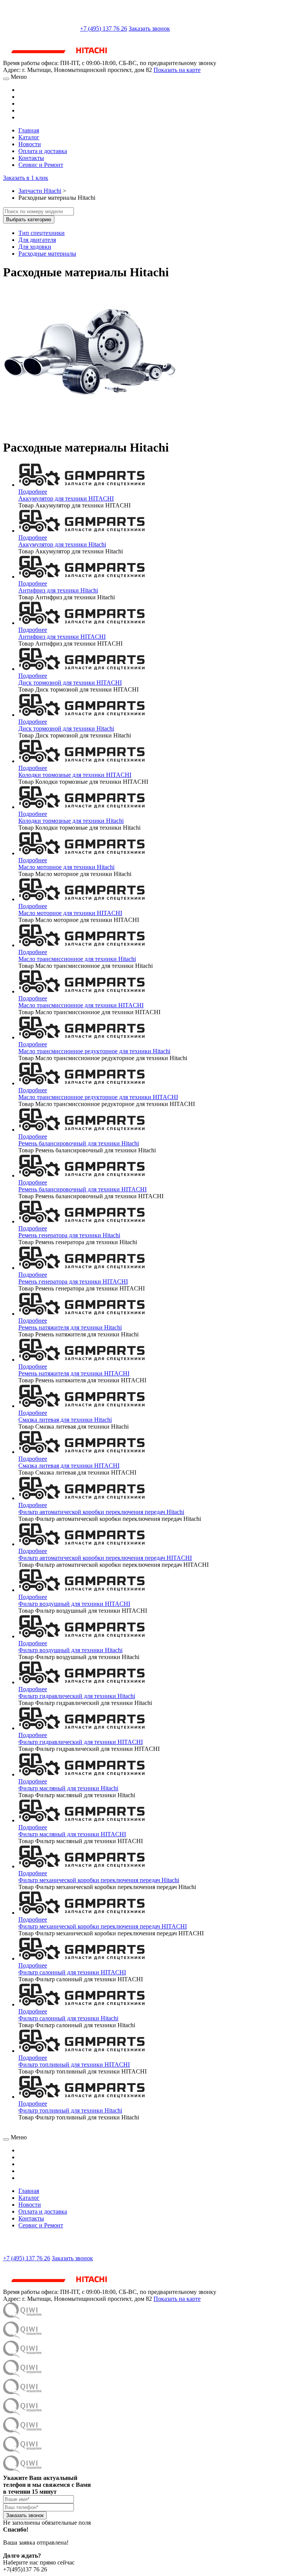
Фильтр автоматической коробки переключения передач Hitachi (101, 1512)
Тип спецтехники (42, 233)
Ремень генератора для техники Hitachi (69, 1235)
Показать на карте (177, 70)
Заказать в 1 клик (26, 178)
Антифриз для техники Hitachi (58, 590)
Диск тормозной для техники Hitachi (66, 728)
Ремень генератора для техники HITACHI (73, 1281)
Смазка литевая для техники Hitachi (65, 1420)
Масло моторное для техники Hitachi (66, 867)
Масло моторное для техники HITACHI (70, 913)
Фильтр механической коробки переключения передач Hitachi (99, 1880)
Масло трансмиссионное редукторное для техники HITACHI (98, 1097)
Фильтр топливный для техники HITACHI (74, 2065)
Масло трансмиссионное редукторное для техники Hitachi (94, 1051)
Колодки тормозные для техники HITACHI (75, 775)
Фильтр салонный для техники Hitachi (68, 2018)
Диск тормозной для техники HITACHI (70, 683)
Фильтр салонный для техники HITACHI (72, 1972)
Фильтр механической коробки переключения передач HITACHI (103, 1926)
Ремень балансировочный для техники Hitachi (79, 1143)
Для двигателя (37, 240)
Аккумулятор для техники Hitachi (62, 544)
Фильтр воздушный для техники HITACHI (74, 1604)
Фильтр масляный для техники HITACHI (72, 1834)
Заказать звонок (149, 29)
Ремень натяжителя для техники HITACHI (74, 1373)
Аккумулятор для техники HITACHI (66, 498)
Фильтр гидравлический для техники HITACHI (81, 1742)
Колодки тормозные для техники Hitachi (71, 821)
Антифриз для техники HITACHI (62, 637)
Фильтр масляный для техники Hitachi (68, 1788)
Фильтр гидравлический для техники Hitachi (77, 1696)
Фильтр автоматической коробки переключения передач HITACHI (105, 1558)
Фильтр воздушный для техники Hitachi (70, 1650)
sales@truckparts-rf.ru (41, 28)
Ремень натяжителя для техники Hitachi (70, 1327)
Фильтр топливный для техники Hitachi (70, 2110)
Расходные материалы (47, 254)
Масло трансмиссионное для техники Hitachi (77, 959)
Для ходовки (35, 247)
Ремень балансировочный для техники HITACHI (82, 1189)
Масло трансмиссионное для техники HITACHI (81, 1005)
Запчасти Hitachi (40, 191)
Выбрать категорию (29, 219)
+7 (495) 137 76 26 (104, 29)
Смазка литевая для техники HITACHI (69, 1466)
